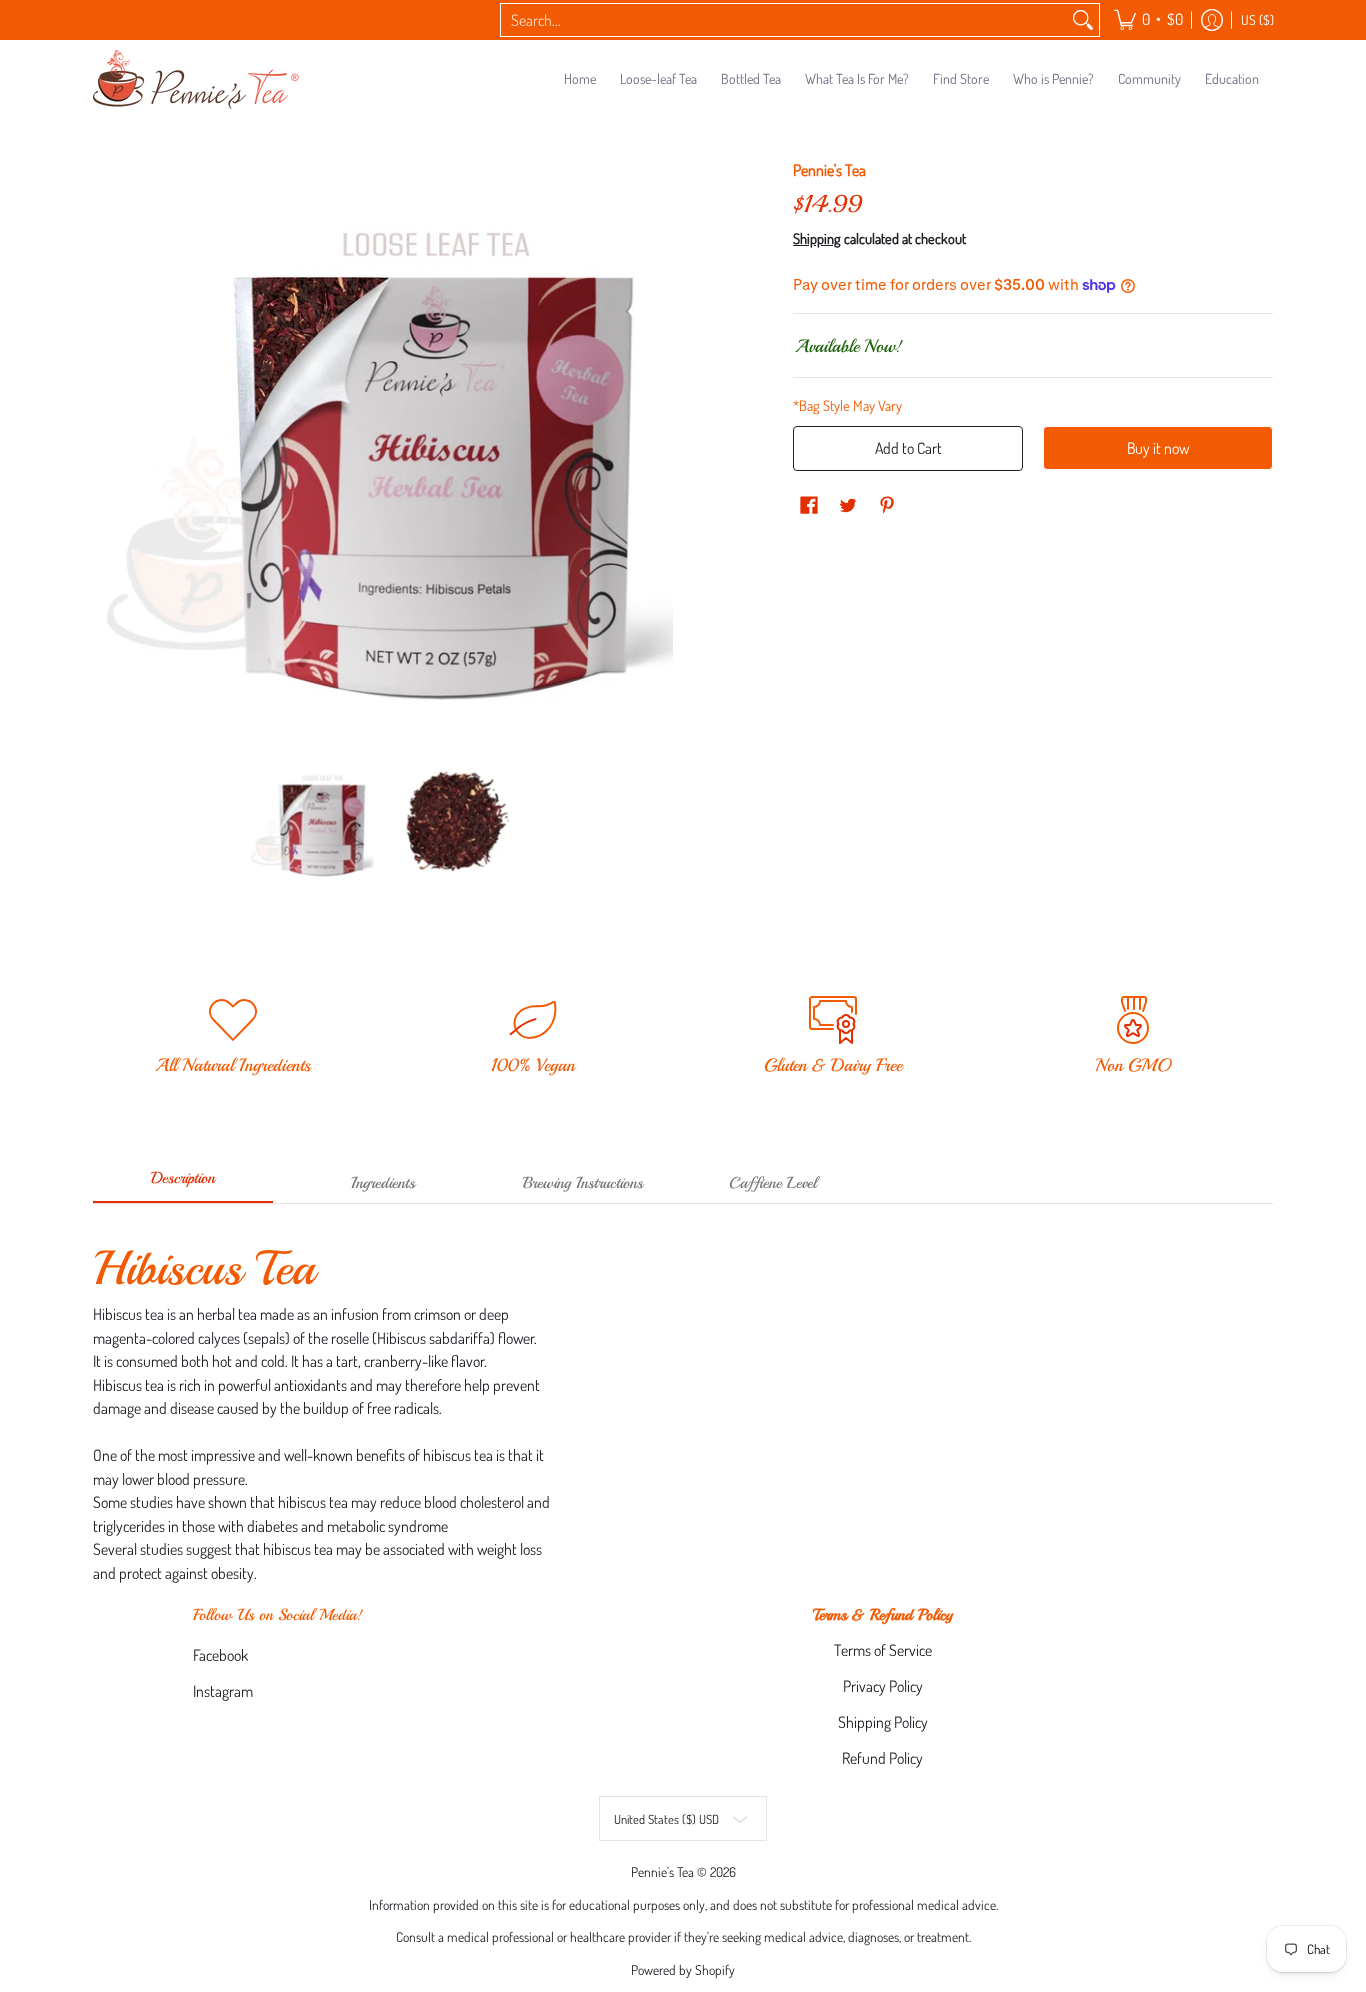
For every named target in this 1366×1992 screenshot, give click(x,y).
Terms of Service (883, 1650)
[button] (1148, 20)
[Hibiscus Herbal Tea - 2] (455, 821)
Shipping (817, 238)
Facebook (220, 1655)
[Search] (1083, 20)
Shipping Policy (883, 1722)
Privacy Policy (883, 1686)
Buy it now (1158, 448)
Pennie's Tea (829, 170)
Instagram (223, 1691)
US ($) (1257, 19)
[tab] (183, 1184)
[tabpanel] (683, 1405)
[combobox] (784, 20)
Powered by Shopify (683, 1969)
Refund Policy (882, 1758)
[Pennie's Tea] (198, 79)
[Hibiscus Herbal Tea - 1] (310, 821)
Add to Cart (908, 448)
